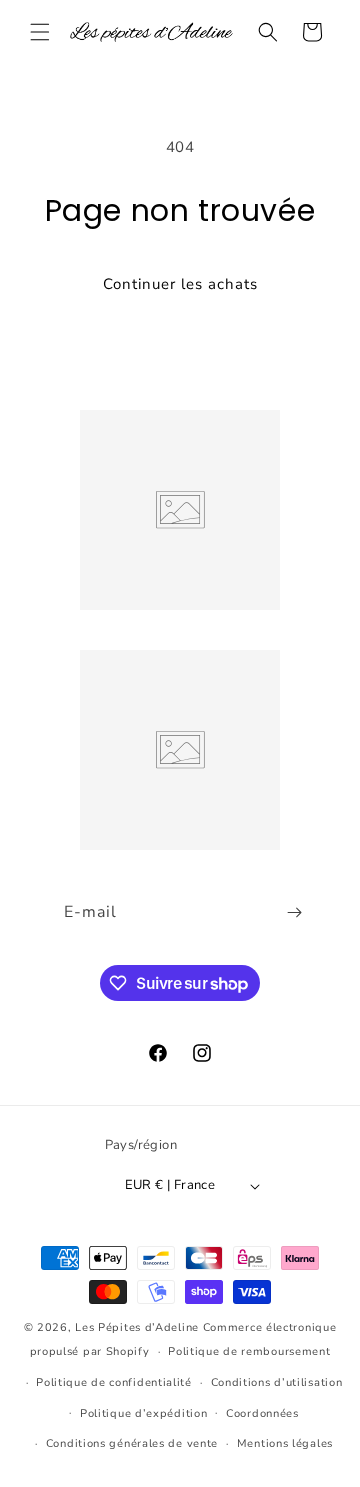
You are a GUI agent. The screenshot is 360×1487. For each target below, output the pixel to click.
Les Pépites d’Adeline (138, 1327)
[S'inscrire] (294, 912)
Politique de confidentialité (114, 1382)
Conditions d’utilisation (277, 1382)
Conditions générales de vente (132, 1443)
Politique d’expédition (143, 1413)
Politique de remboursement (249, 1351)
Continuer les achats (180, 284)
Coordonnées (262, 1413)
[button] (40, 32)
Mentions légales (285, 1443)
